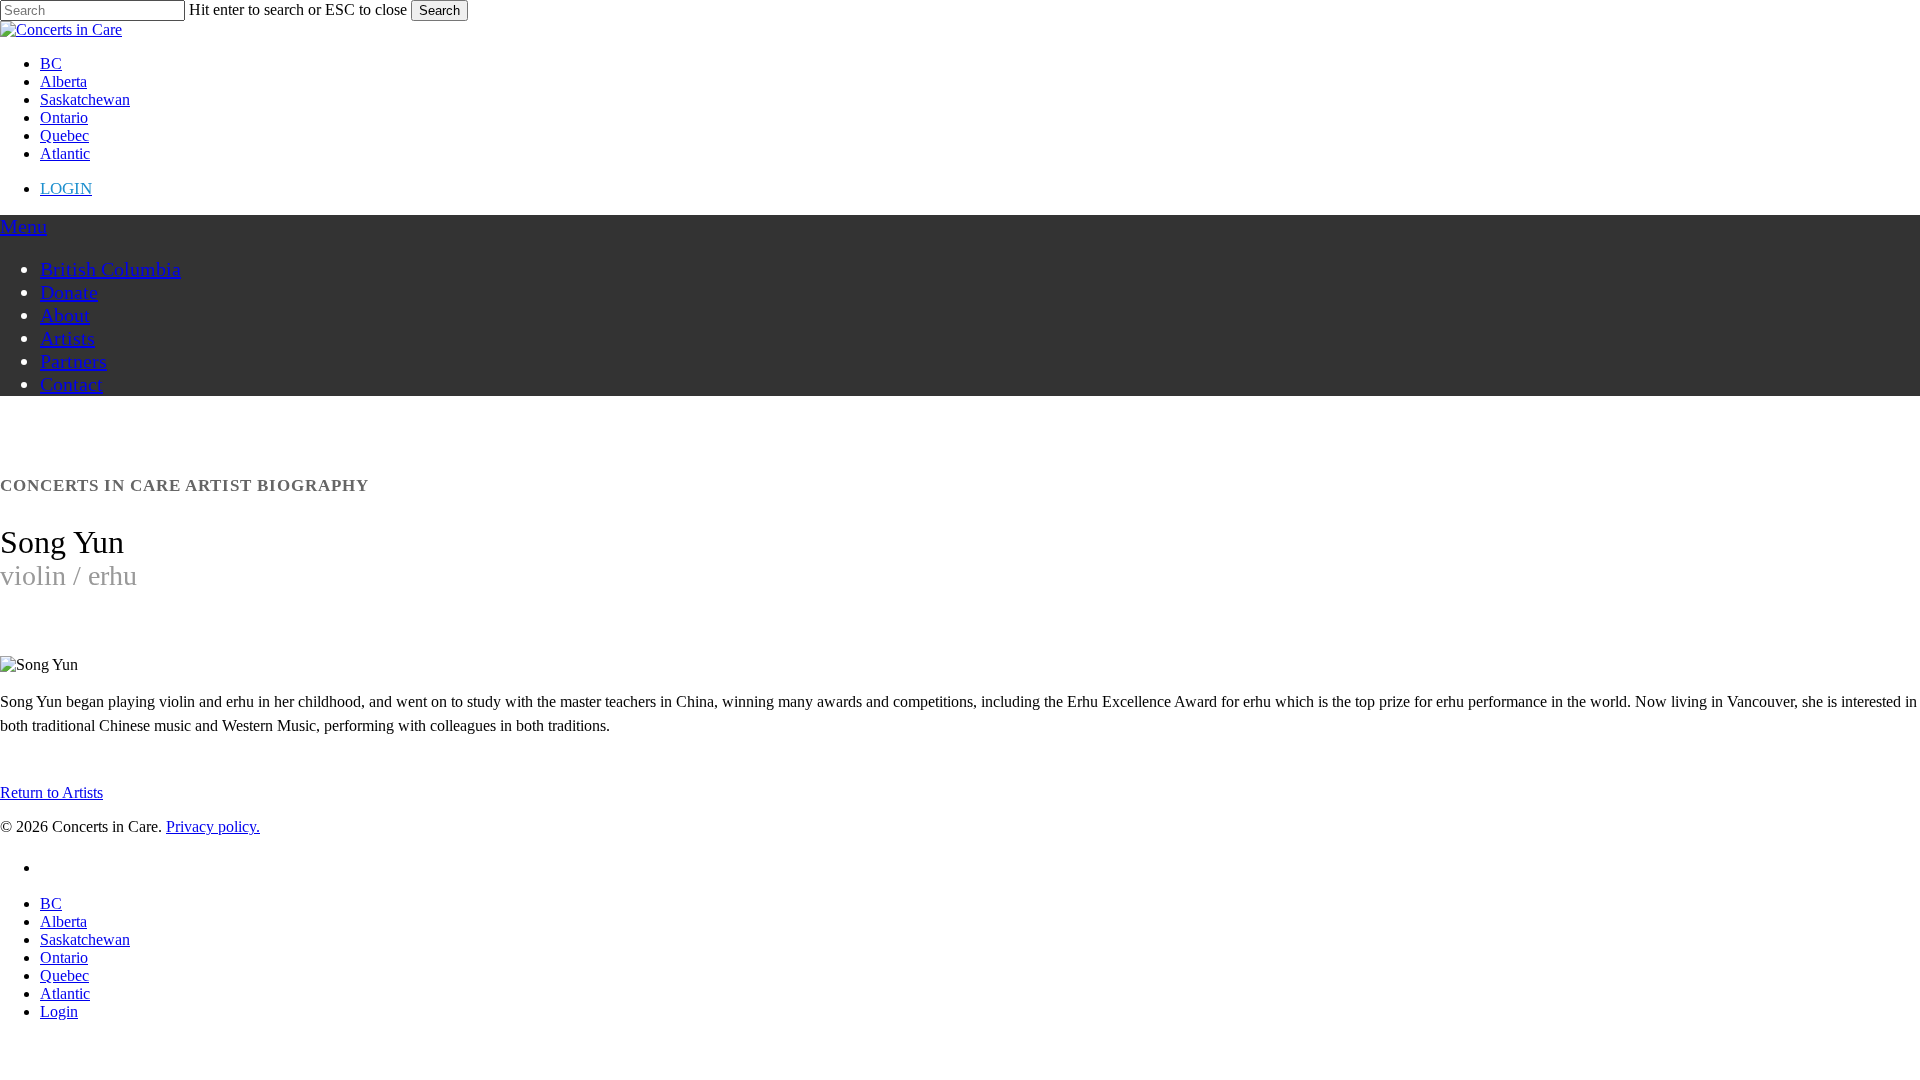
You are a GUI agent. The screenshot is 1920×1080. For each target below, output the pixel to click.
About (65, 315)
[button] (51, 792)
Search (439, 10)
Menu (23, 226)
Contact (71, 384)
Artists (67, 338)
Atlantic (65, 993)
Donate (69, 292)
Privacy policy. (213, 826)
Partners (73, 361)
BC (51, 903)
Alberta (63, 921)
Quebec (64, 975)
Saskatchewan (85, 939)
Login (59, 1011)
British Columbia (110, 269)
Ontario (64, 957)
